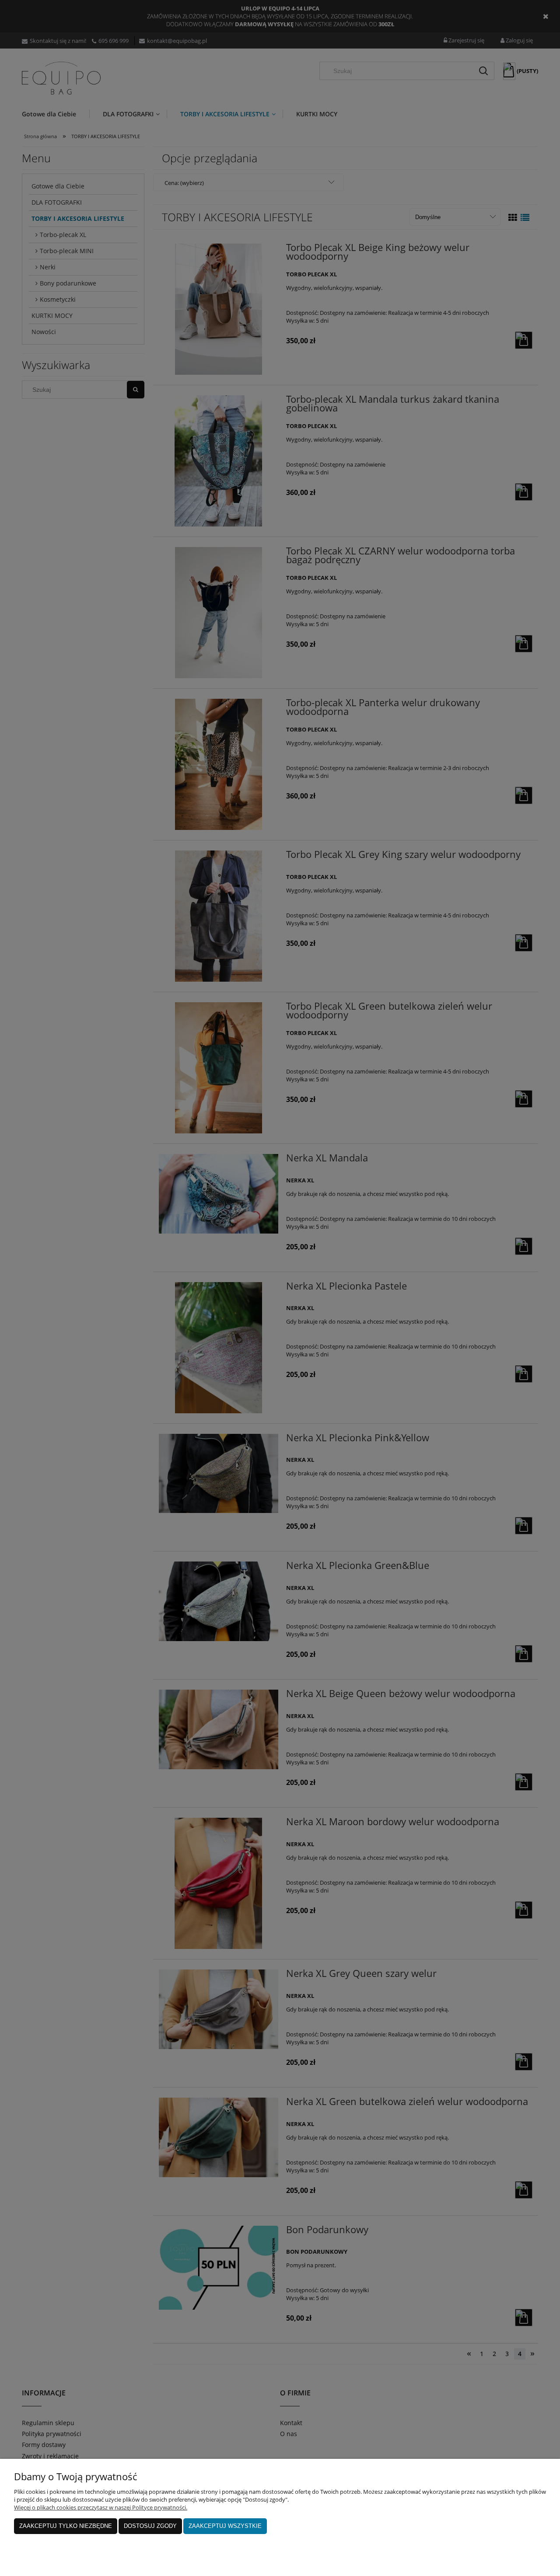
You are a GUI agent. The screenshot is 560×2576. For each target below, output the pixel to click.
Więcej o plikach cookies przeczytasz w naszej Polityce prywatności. (101, 2507)
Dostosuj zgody (150, 2526)
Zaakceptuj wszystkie (225, 2526)
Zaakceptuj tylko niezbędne (66, 2526)
